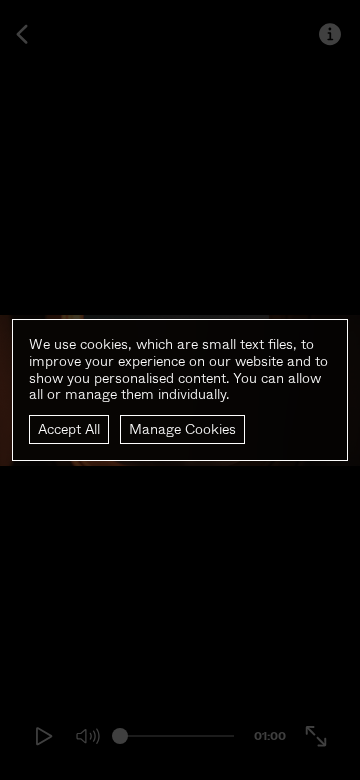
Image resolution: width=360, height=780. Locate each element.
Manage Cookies (182, 429)
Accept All (69, 429)
